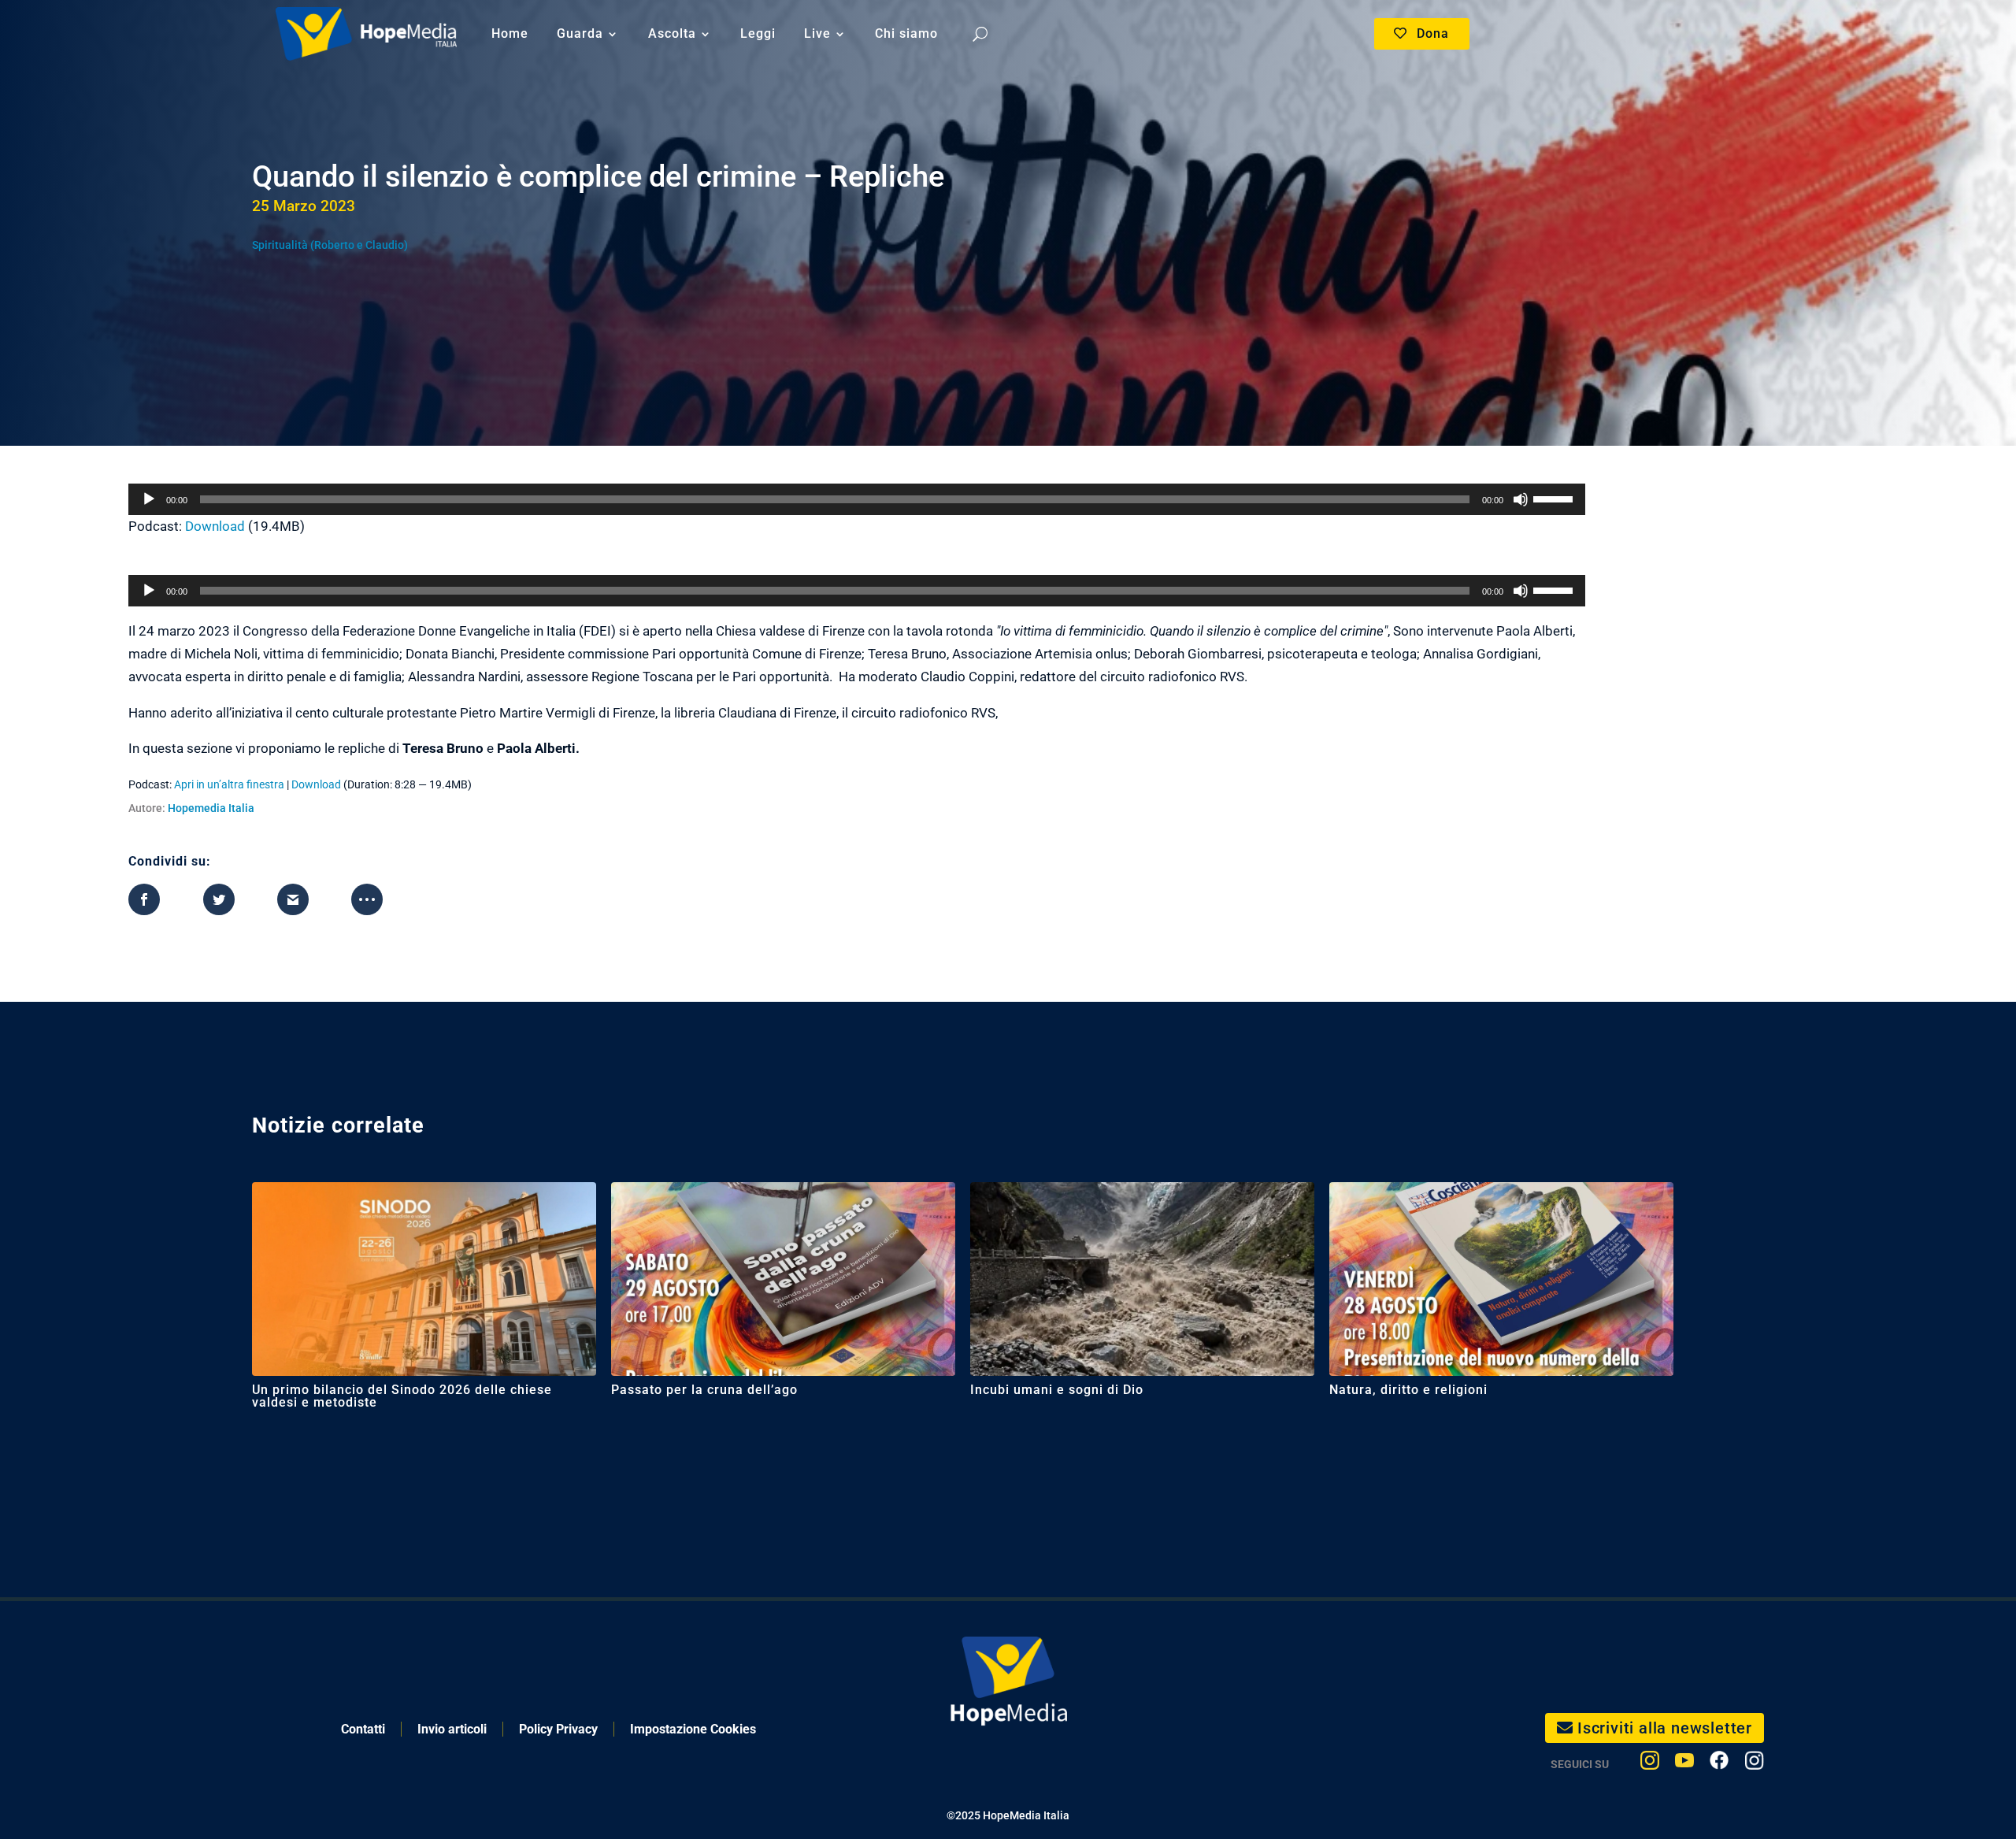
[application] (857, 499)
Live (817, 33)
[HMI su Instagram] (1650, 1764)
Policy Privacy (558, 1729)
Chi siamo (906, 33)
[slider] (1555, 498)
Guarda (580, 33)
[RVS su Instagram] (1754, 1764)
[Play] (149, 499)
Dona (1433, 33)
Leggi (758, 33)
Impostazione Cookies (693, 1729)
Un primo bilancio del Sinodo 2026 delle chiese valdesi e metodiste (402, 1396)
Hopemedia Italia (211, 808)
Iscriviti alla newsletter (1665, 1728)
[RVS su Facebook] (1719, 1764)
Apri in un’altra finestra (229, 784)
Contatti (363, 1729)
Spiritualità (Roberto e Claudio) (330, 245)
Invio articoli (452, 1729)
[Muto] (1521, 499)
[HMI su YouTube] (1684, 1764)
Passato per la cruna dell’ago (704, 1390)
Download (215, 526)
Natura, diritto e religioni (1408, 1390)
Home (510, 33)
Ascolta (672, 33)
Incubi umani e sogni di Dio (1057, 1390)
